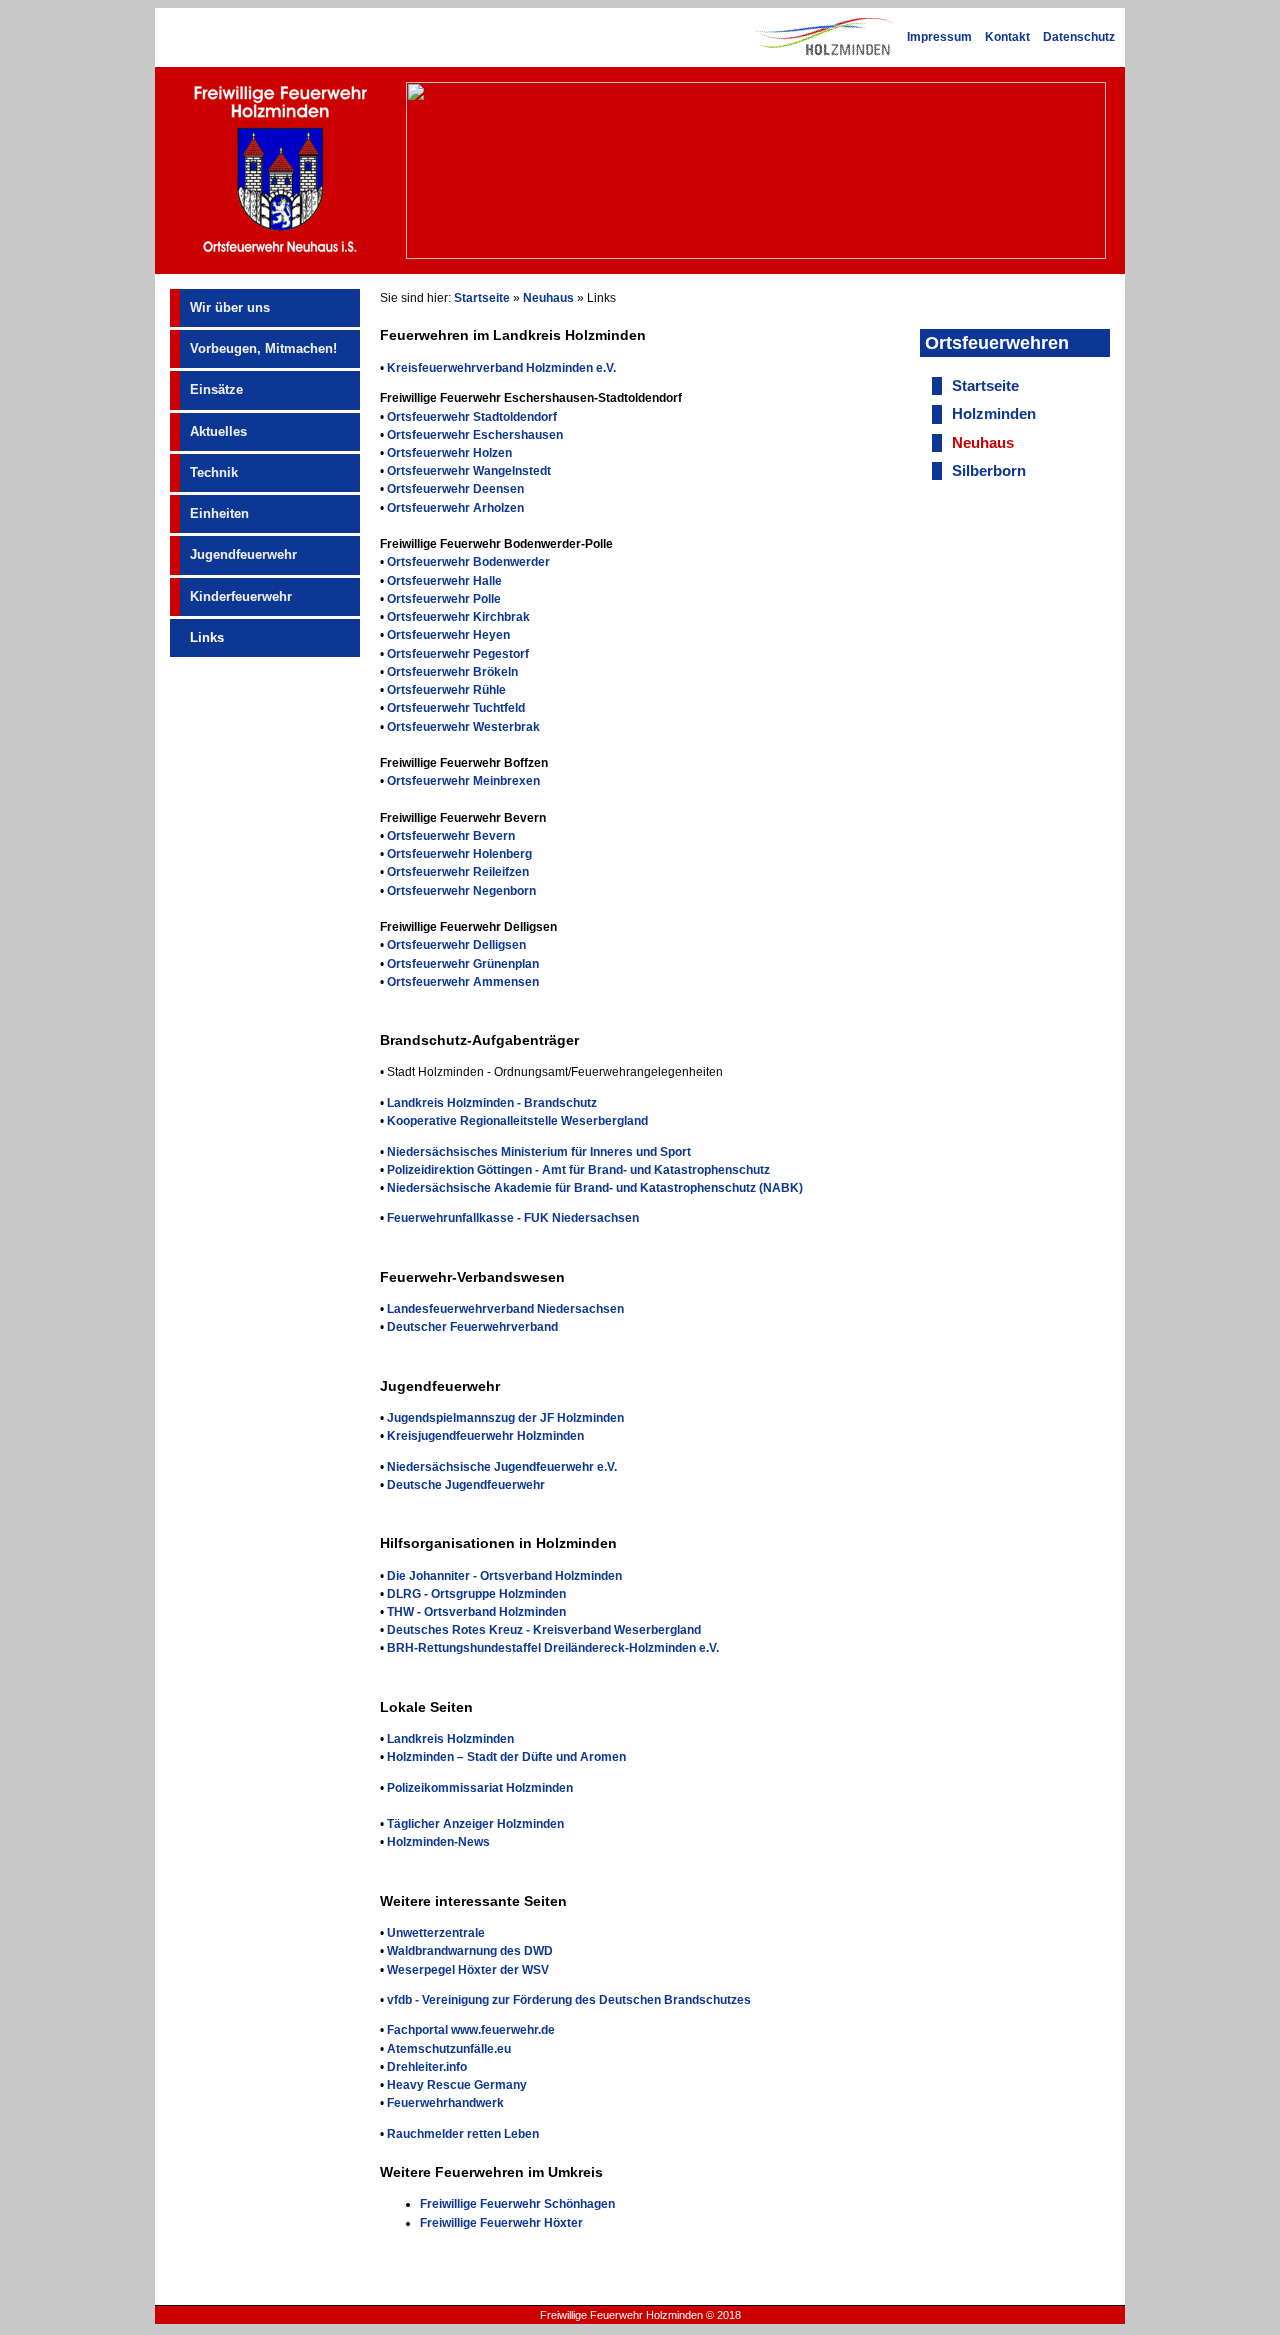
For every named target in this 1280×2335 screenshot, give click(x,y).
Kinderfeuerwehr (241, 596)
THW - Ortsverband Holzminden (476, 1612)
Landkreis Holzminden (450, 1739)
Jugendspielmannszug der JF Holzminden (505, 1418)
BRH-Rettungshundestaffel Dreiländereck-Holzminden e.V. (553, 1648)
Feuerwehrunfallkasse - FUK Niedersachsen (513, 1218)
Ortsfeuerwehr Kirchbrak (458, 617)
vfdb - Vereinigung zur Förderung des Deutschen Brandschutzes (569, 2000)
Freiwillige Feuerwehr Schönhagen (517, 2204)
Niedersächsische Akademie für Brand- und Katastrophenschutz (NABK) (595, 1188)
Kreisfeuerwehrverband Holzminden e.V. (501, 368)
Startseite (482, 298)
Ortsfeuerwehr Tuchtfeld (456, 708)
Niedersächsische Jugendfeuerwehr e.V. (502, 1467)
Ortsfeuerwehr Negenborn (461, 891)
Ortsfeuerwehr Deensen (455, 489)
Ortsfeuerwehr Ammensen (463, 982)
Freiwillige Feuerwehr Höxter (501, 2223)
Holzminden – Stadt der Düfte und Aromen (506, 1757)
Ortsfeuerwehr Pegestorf (458, 654)
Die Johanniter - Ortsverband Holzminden (504, 1576)
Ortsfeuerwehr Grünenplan (463, 964)
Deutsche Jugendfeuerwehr (466, 1485)
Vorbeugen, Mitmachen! (263, 348)
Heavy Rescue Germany (457, 2085)
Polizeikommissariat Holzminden (480, 1788)
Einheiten (219, 513)
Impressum (939, 37)
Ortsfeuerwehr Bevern (451, 836)
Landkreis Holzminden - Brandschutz (492, 1103)
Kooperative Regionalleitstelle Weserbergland (517, 1121)
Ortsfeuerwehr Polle (444, 599)
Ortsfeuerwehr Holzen (449, 453)
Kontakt (1007, 37)
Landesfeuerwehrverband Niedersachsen (505, 1309)
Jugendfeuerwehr (243, 554)
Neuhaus (548, 298)
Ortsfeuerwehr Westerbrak (463, 727)
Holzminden (994, 414)
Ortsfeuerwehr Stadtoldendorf (472, 417)
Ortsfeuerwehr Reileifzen (458, 872)
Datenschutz (1079, 37)
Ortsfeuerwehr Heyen (448, 635)
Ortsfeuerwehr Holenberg (459, 854)
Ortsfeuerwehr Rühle (446, 690)
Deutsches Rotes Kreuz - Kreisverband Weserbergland (544, 1630)
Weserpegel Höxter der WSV (468, 1970)
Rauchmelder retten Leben (463, 2134)
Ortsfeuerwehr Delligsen (456, 945)
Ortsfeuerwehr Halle (444, 581)
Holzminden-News (438, 1842)
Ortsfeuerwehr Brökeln (452, 672)
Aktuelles (218, 431)
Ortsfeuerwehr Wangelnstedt (469, 471)
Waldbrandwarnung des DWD (470, 1951)
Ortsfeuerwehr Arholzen (455, 508)
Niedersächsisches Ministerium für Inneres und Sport (539, 1152)
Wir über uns (230, 307)
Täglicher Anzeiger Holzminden (475, 1824)
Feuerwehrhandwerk (445, 2103)
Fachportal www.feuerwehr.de (471, 2030)
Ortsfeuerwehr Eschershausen (475, 435)
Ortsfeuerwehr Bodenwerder (468, 562)
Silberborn (989, 471)
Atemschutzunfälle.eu (449, 2049)
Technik (214, 472)
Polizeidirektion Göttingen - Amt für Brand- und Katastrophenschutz (578, 1170)
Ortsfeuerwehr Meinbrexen (463, 781)
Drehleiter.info (427, 2067)
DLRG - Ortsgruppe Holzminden (476, 1594)
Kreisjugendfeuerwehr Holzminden (485, 1436)
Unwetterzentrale (436, 1933)
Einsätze (216, 389)
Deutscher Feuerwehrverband (472, 1327)
